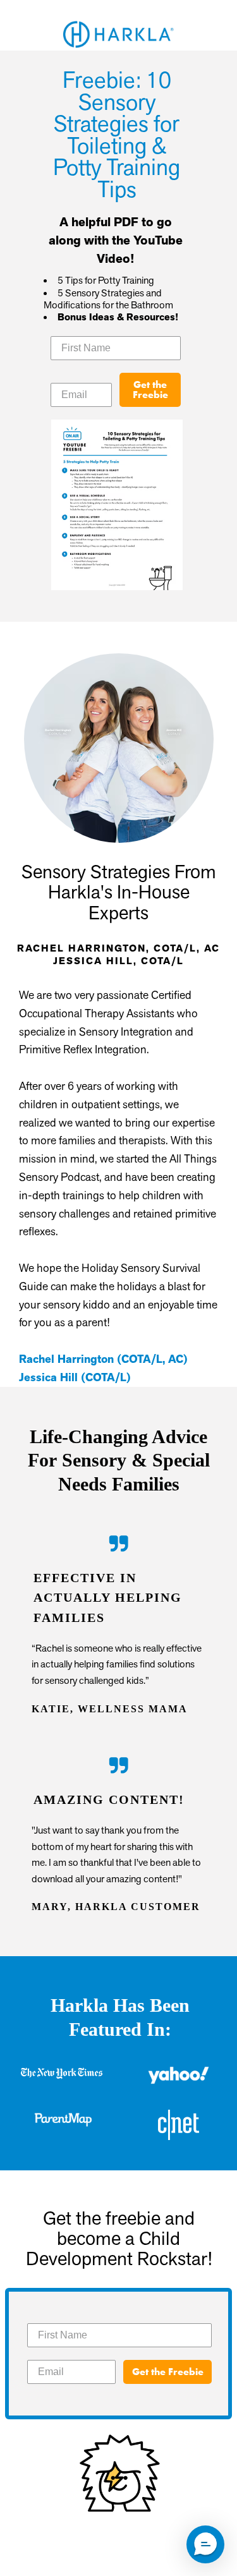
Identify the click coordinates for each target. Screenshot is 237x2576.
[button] (205, 2544)
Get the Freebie (150, 390)
